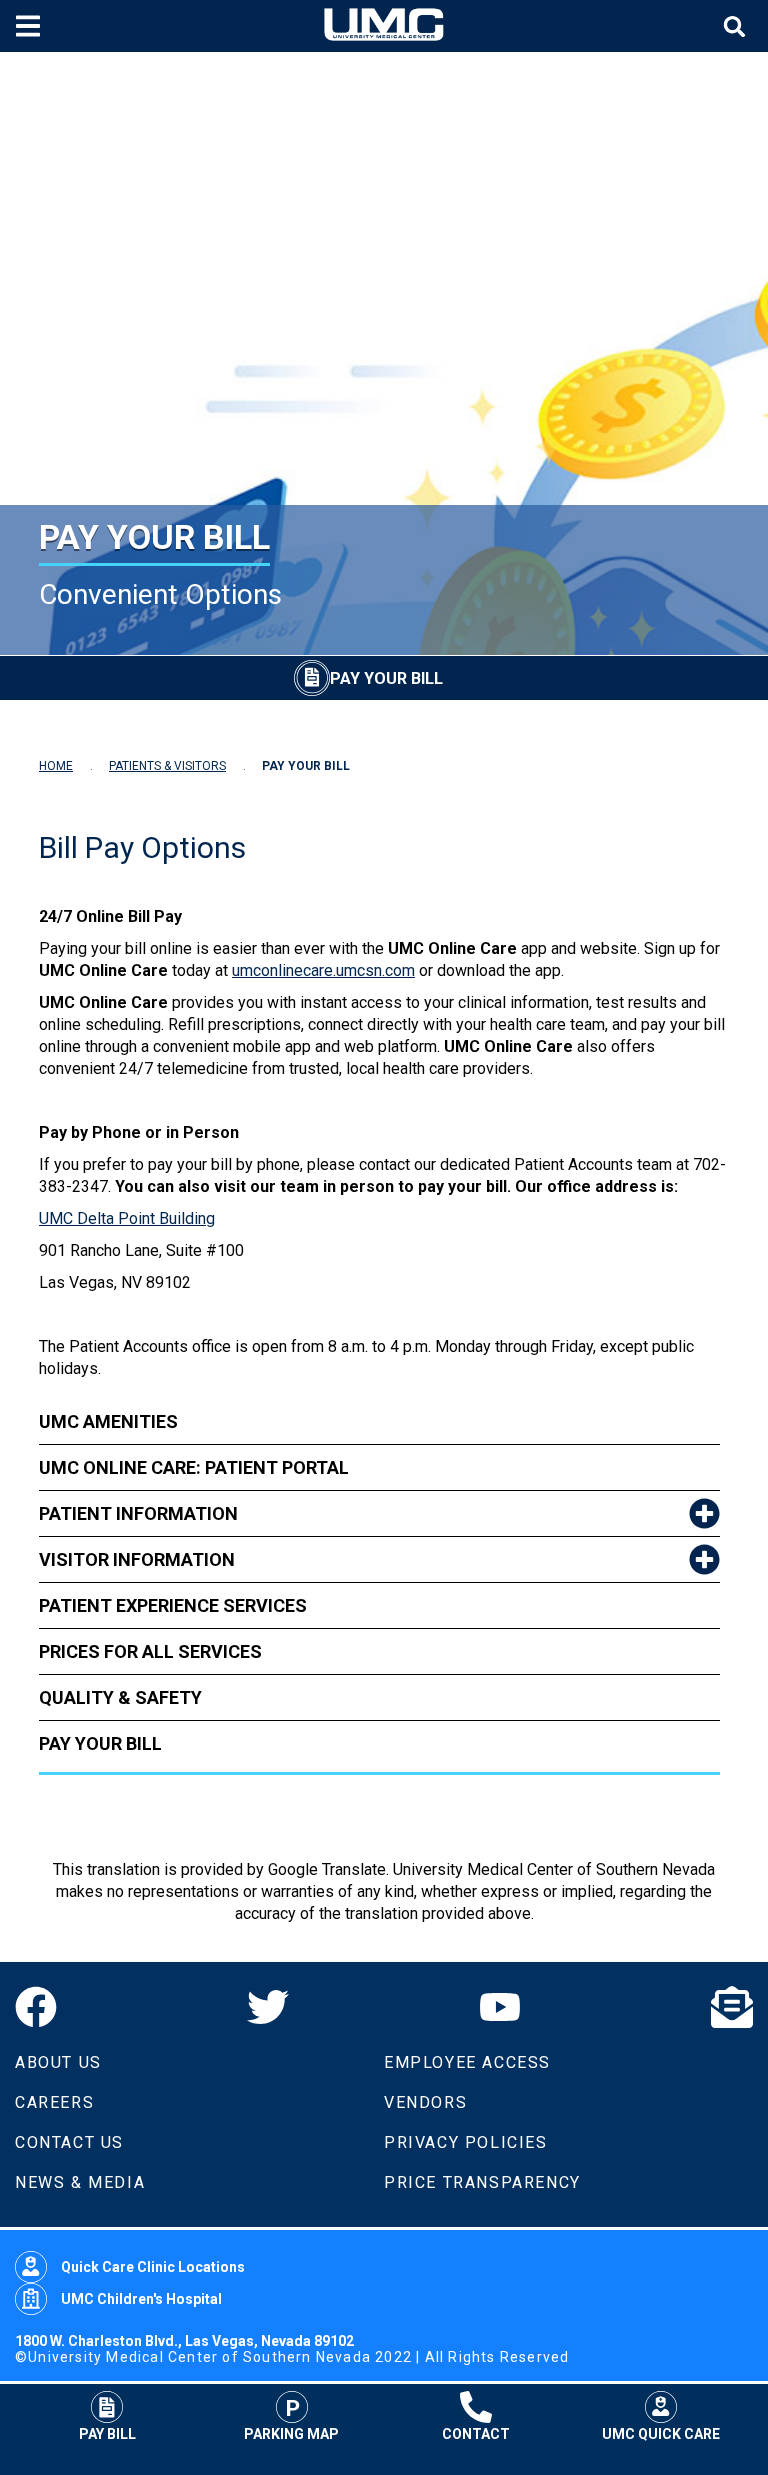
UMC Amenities (108, 1421)
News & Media (80, 2182)
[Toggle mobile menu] (30, 26)
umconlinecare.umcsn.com (323, 970)
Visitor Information (137, 1559)
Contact (476, 2433)
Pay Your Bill (100, 1743)
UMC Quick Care (661, 2433)
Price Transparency (482, 2182)
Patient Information (138, 1513)
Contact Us (69, 2142)
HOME (56, 766)
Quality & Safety (120, 1697)
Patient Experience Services (173, 1605)
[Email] (732, 2007)
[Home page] (384, 26)
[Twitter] (268, 2007)
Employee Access (467, 2062)
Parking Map (291, 2433)
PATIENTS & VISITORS (167, 766)
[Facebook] (36, 2007)
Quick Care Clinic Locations (153, 2267)
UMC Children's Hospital (141, 2299)
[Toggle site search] (737, 26)
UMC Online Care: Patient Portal (194, 1467)
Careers (54, 2102)
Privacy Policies (466, 2142)
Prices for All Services (150, 1651)
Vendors (425, 2102)
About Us (58, 2062)
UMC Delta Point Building (127, 1218)
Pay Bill (107, 2433)
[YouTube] (500, 2007)
